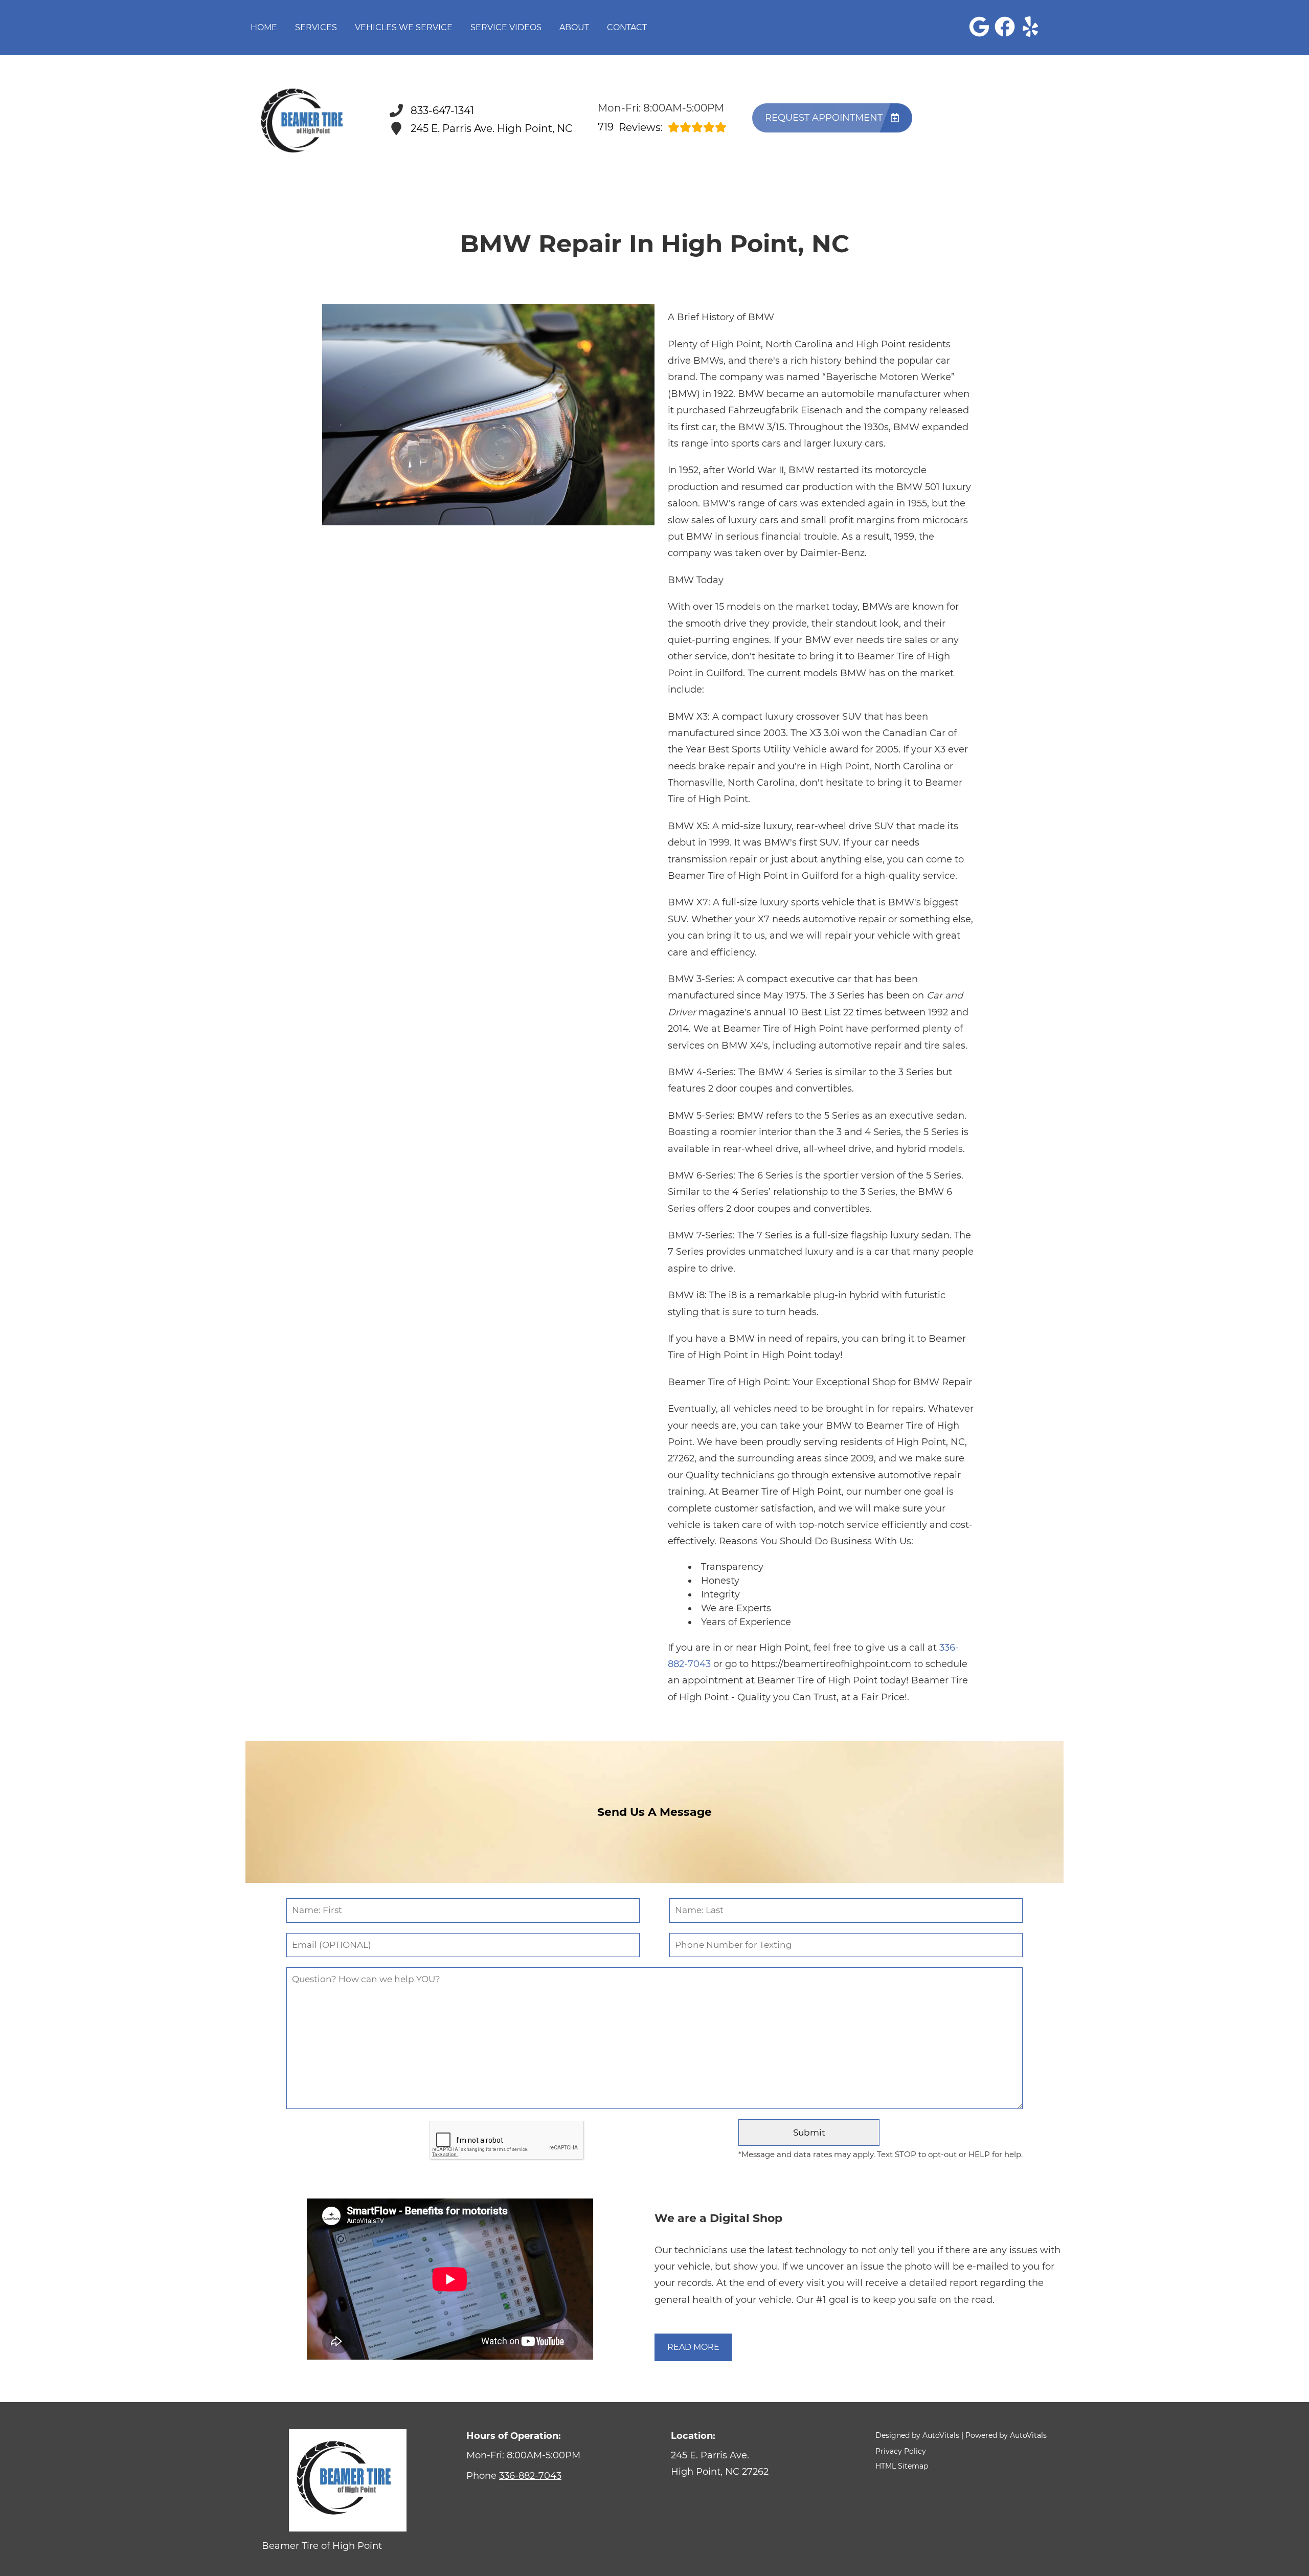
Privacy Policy (901, 2451)
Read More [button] (693, 2347)
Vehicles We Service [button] (404, 27)
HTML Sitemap (902, 2466)
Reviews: (630, 127)
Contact (627, 27)
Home (264, 27)
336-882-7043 (530, 2476)
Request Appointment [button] (824, 118)
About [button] (574, 27)
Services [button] (316, 27)
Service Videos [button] (506, 27)
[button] (979, 27)
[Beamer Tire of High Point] (305, 119)
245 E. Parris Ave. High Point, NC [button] (491, 128)
